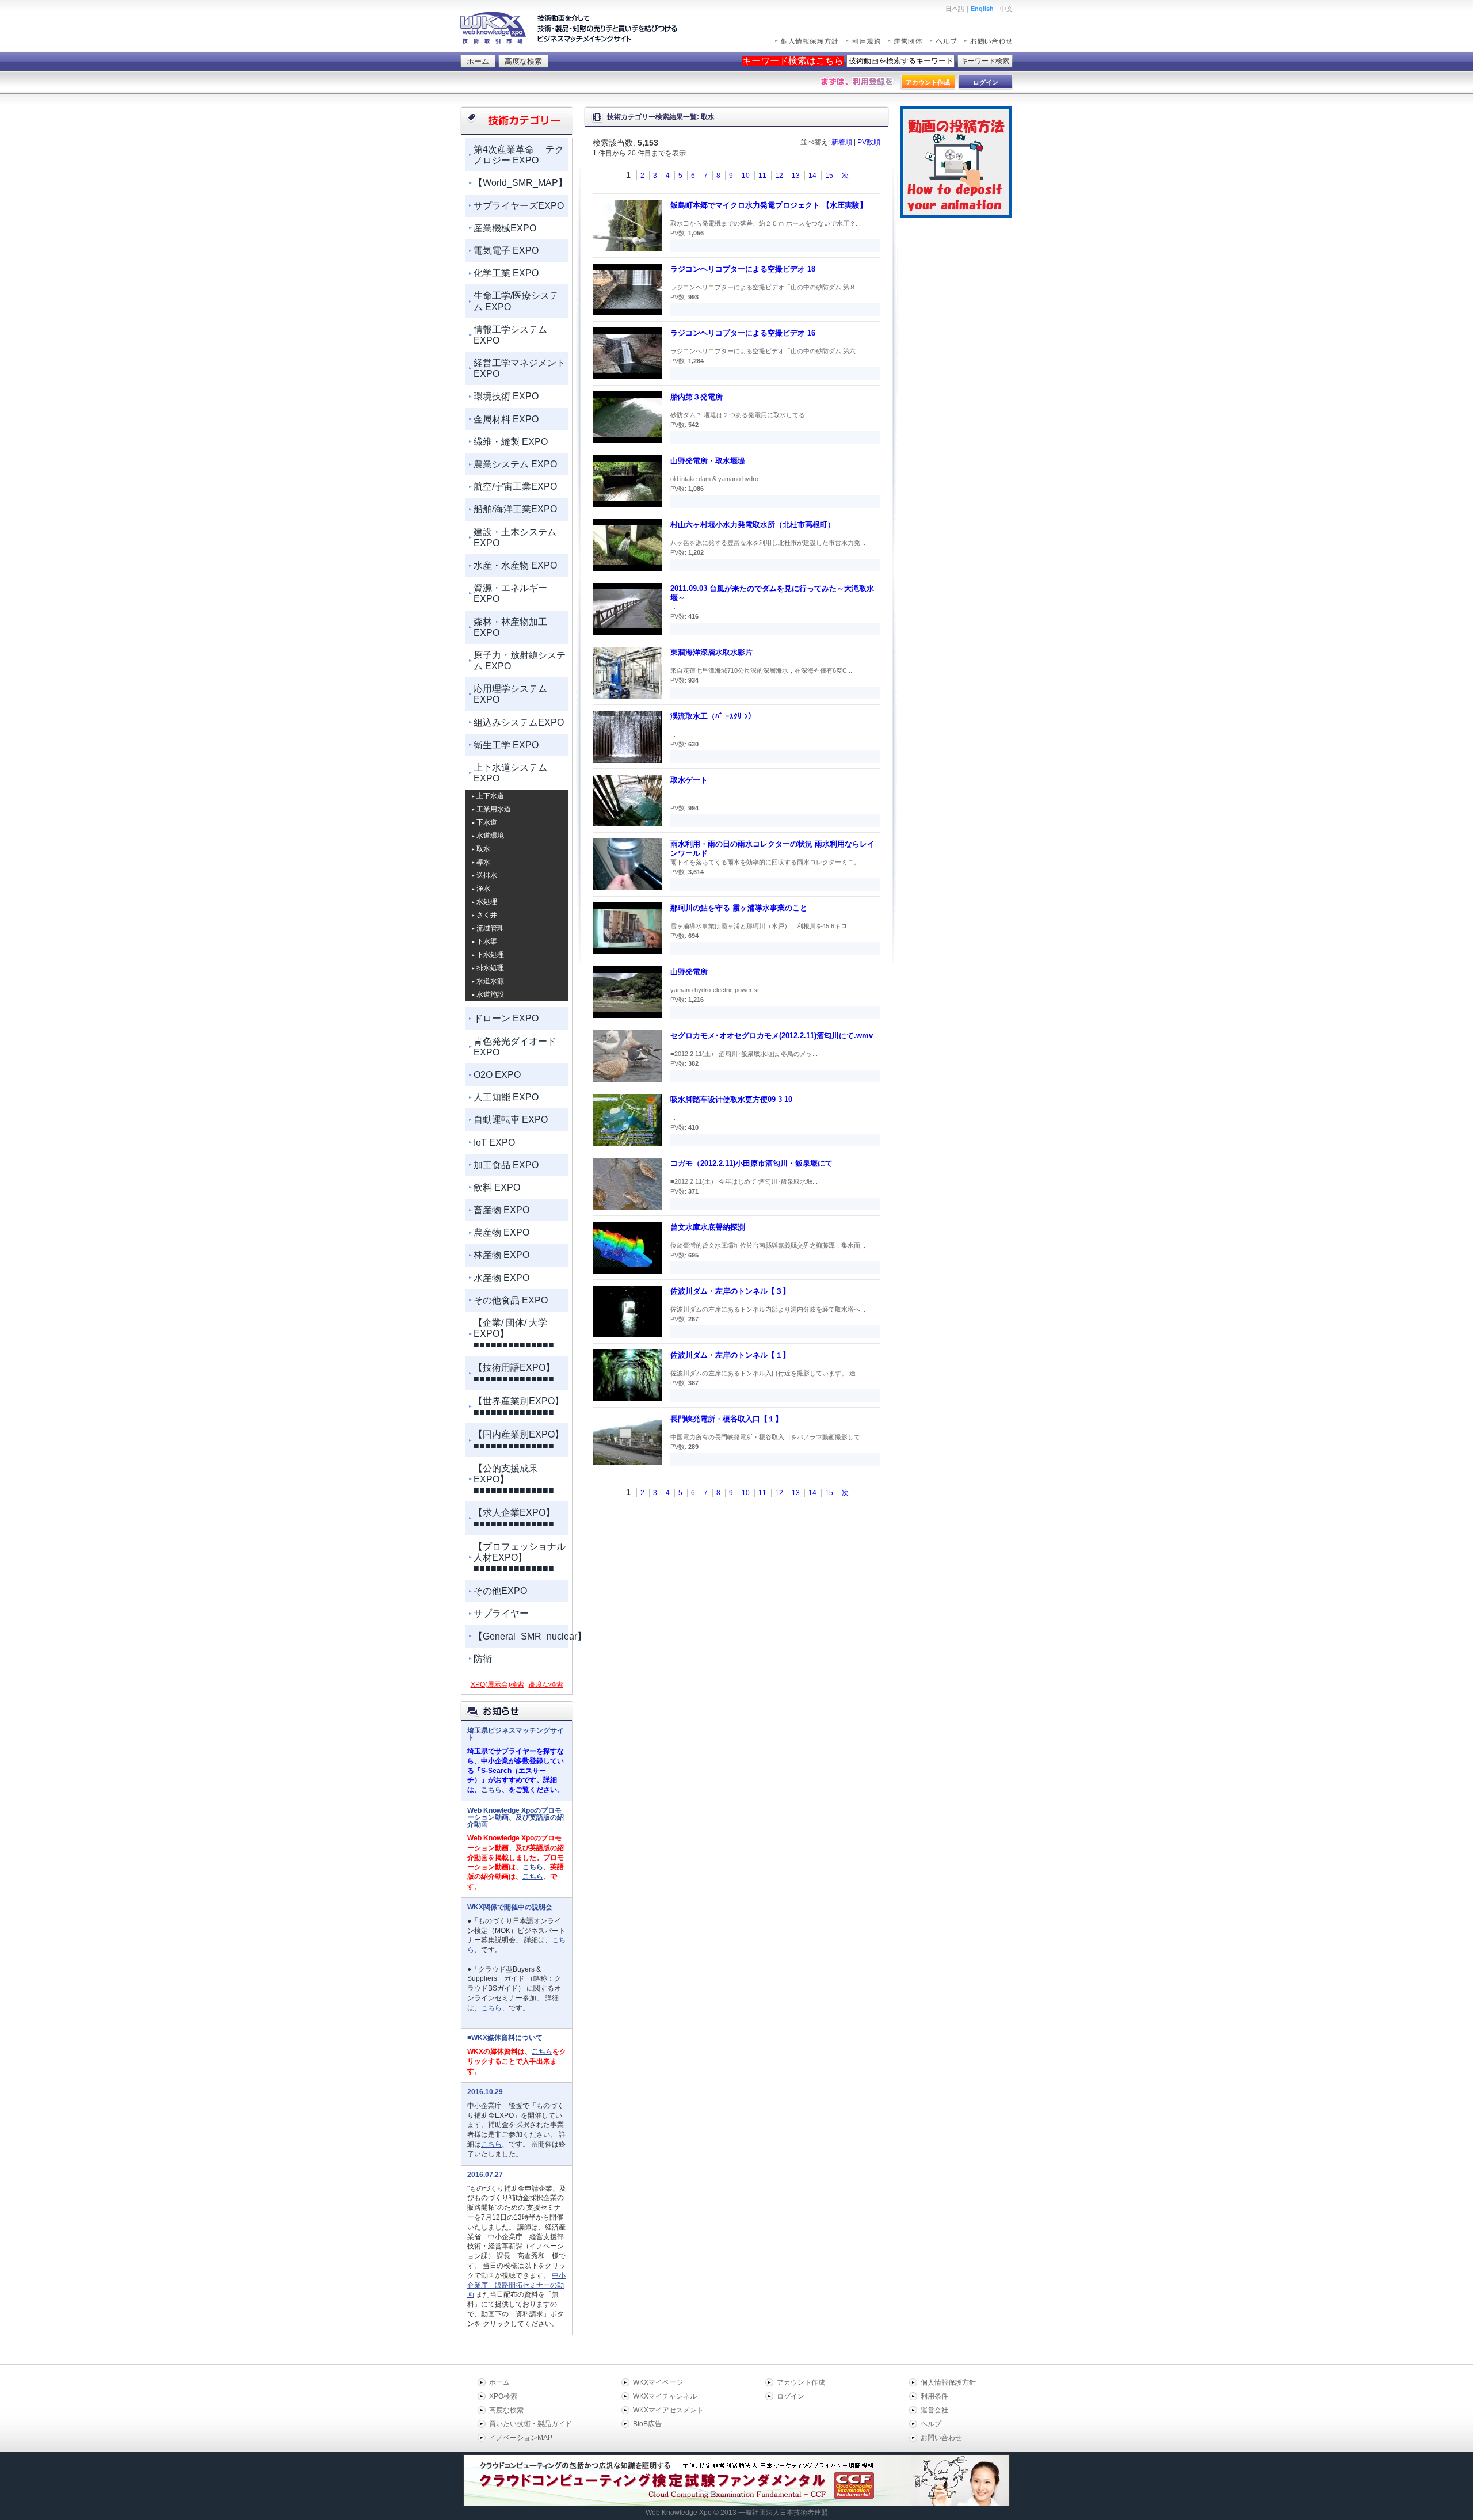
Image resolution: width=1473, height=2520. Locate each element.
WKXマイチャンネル (665, 2396)
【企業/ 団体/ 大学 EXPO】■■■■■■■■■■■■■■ (514, 1334)
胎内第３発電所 (697, 397)
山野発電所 (689, 972)
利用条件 (934, 2396)
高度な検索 (523, 61)
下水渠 (487, 941)
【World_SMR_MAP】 (520, 183)
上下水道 (490, 796)
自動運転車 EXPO (511, 1120)
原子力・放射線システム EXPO (520, 661)
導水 (483, 862)
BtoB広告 (647, 2424)
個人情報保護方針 (948, 2382)
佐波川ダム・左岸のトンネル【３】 (730, 1291)
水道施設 (490, 994)
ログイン (791, 2396)
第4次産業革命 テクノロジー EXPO (519, 155)
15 (829, 176)
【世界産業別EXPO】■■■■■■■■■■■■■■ (519, 1406)
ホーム (478, 61)
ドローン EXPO (506, 1018)
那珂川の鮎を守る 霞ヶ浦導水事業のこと (739, 908)
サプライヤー (501, 1613)
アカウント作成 (801, 2382)
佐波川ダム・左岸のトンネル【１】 (730, 1355)
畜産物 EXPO (501, 1210)
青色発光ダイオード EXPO (515, 1047)
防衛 (483, 1659)
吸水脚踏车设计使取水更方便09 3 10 (731, 1099)
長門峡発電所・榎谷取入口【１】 (726, 1419)
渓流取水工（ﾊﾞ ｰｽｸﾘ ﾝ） (713, 716)
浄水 (483, 889)
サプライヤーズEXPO (519, 206)
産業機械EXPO (505, 228)
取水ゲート (689, 780)
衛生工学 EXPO (506, 745)
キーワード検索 (985, 61)
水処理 (487, 902)
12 (779, 176)
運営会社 (934, 2410)
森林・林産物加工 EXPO (510, 627)
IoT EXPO (494, 1143)
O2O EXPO (497, 1075)
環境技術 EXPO (506, 396)
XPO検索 (503, 2396)
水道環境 (490, 836)
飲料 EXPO (497, 1187)
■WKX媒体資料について (505, 2038)
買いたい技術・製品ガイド (531, 2424)
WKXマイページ (658, 2382)
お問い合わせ (941, 2438)
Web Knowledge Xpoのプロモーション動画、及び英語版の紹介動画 (516, 1817)
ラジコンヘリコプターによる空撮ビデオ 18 (743, 269)
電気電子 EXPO (506, 251)
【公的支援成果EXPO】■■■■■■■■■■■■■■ (514, 1479)
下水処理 (490, 955)
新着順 (842, 142)
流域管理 (490, 928)
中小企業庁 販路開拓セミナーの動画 (516, 2285)
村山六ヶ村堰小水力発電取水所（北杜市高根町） (753, 525)
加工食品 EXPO (506, 1165)
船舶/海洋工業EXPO (515, 509)
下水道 (487, 822)
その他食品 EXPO (511, 1300)
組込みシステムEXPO (519, 723)
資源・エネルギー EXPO (510, 593)
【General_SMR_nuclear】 (521, 1636)
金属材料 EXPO (506, 419)
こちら (491, 1790)
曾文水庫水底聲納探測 (708, 1227)
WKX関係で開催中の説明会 (510, 1907)
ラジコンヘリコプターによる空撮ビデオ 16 (743, 333)
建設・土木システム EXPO (515, 537)
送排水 (487, 875)
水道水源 (490, 981)
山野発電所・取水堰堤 (708, 461)
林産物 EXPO (501, 1255)
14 (812, 176)
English (982, 9)
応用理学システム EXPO (510, 694)
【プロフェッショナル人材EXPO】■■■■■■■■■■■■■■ (520, 1558)
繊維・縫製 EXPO (511, 442)
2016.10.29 (485, 2092)
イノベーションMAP (521, 2438)
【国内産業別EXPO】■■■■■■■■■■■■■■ (519, 1440)
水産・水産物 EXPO (515, 565)
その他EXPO (500, 1591)
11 (762, 176)
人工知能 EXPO (506, 1097)
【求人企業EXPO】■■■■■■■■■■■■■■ (514, 1518)
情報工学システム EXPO (510, 335)
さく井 (487, 915)
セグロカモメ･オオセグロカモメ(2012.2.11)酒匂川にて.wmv (772, 1036)
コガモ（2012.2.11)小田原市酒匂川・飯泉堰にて (751, 1163)
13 (796, 176)
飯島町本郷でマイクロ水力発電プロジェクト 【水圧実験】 (769, 205)
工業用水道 (494, 809)
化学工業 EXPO (506, 273)
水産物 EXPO (501, 1278)
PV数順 (869, 142)
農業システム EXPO (515, 464)
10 (746, 176)
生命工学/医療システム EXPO (516, 301)
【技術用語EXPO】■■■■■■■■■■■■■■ (514, 1373)
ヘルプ (931, 2424)
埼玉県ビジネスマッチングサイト (516, 1734)
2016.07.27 (485, 2175)
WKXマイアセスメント (668, 2410)
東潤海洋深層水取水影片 (711, 652)
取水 (483, 849)
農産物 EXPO (501, 1232)
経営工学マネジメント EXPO (520, 368)
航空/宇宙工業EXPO (515, 487)
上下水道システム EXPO (510, 773)
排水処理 (490, 968)
